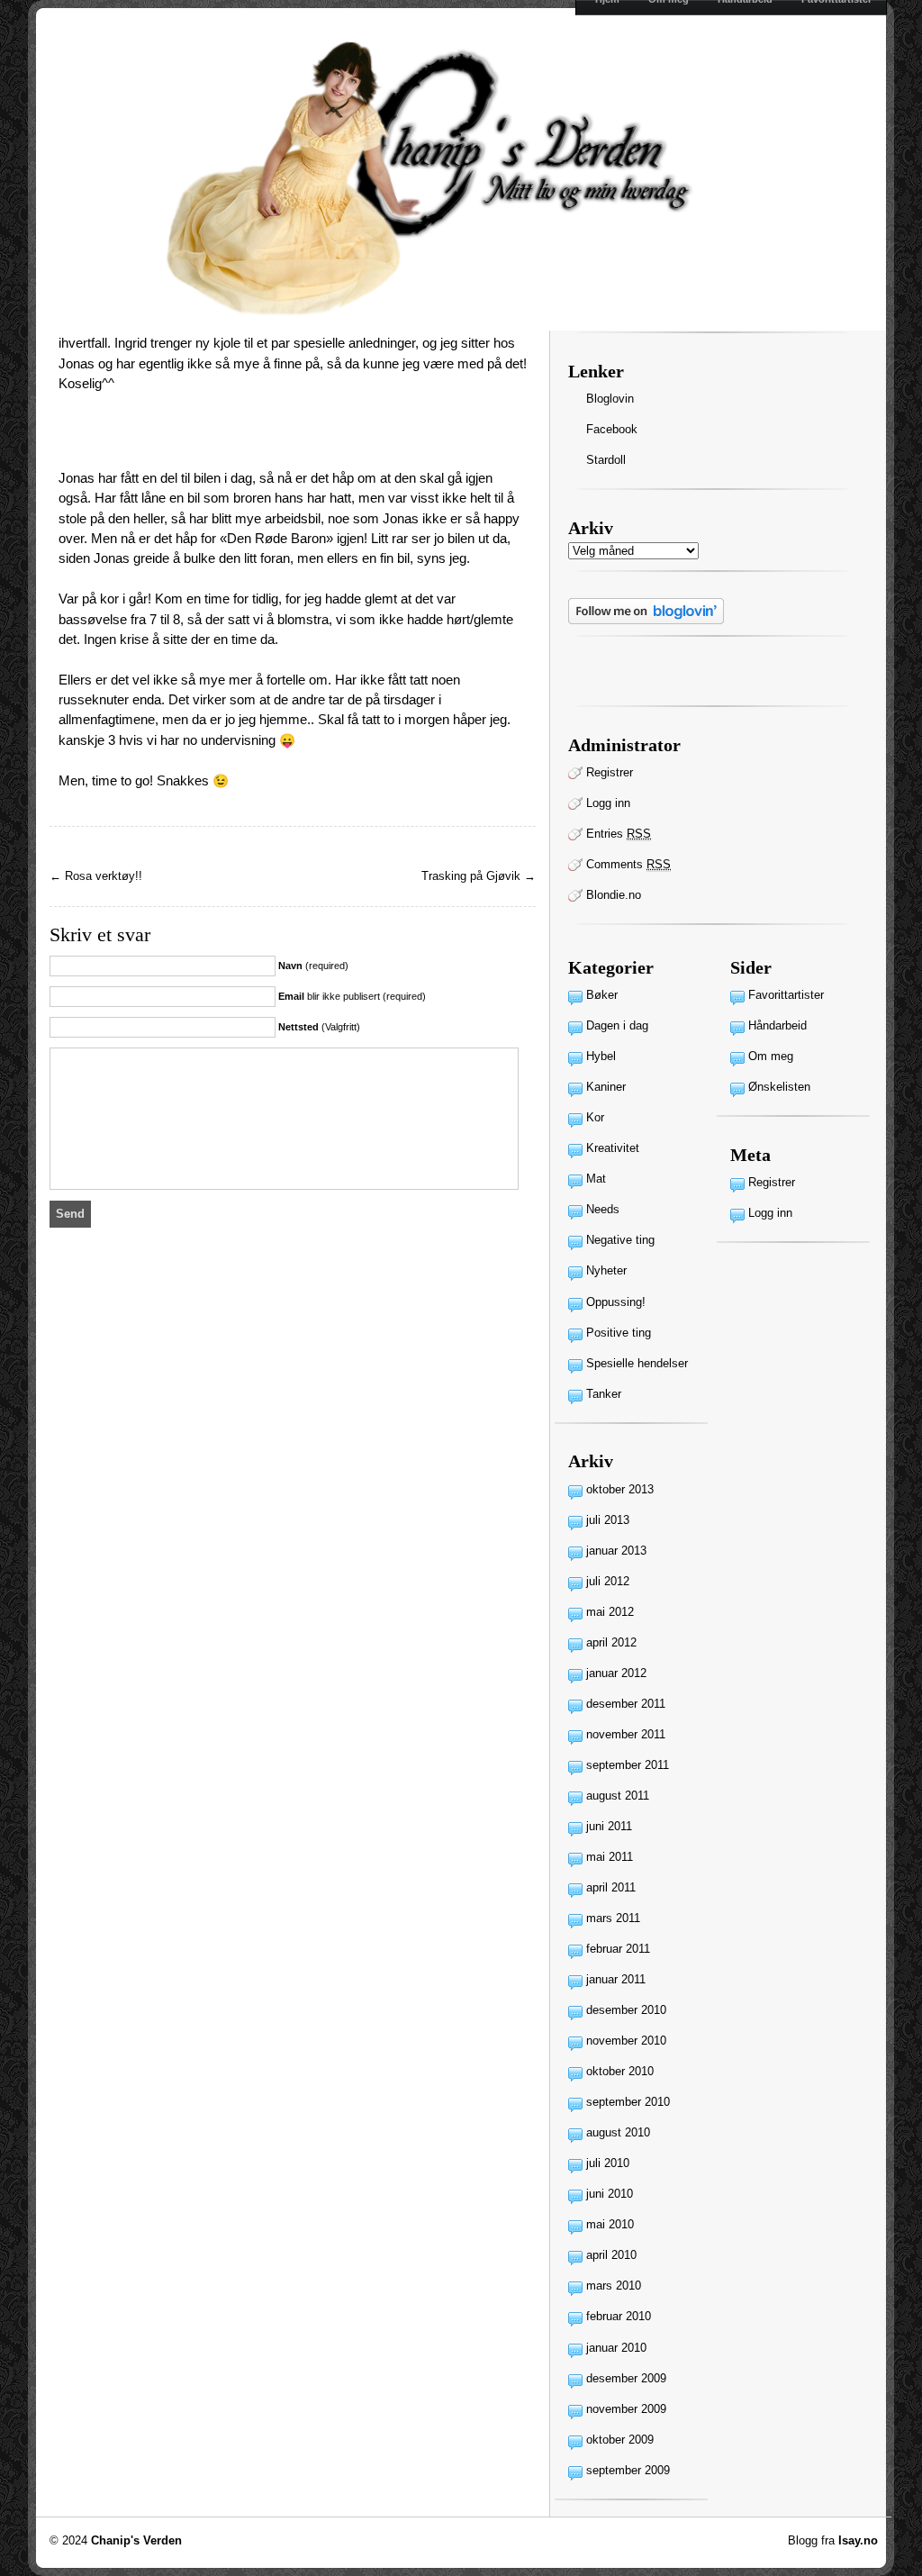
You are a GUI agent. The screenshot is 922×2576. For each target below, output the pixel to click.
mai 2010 (610, 2224)
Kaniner (606, 1087)
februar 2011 (618, 1949)
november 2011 (626, 1734)
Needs (603, 1209)
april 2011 (611, 1887)
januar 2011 (616, 1979)
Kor (595, 1117)
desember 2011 (626, 1704)
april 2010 (611, 2255)
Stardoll (606, 460)
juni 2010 (610, 2194)
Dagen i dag (617, 1025)
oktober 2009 (620, 2440)
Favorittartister (786, 995)
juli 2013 (608, 1520)
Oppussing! (616, 1302)
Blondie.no (614, 895)
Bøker (602, 995)
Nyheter (606, 1270)
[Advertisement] (269, 441)
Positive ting (619, 1333)
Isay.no (858, 2540)
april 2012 (611, 1642)
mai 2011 (610, 1857)
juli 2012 (608, 1581)
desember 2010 (626, 2010)
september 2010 (628, 2102)
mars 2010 (614, 2286)
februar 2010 (619, 2316)
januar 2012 (616, 1673)
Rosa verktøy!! (104, 876)
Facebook (612, 429)
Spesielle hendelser (637, 1363)
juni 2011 (609, 1826)
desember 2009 (626, 2378)
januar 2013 (616, 1551)
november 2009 (626, 2409)
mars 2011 (613, 1918)
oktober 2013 (620, 1489)
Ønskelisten (779, 1087)
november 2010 (626, 2041)
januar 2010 (616, 2348)
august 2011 (618, 1796)
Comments (628, 864)
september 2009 (628, 2470)
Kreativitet (613, 1148)
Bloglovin (610, 399)
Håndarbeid (777, 1025)
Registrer (610, 772)
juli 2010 (608, 2163)
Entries (619, 834)
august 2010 (618, 2132)
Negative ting (620, 1240)
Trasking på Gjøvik (471, 876)
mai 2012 (610, 1612)
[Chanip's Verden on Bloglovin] (646, 620)
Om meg (771, 1056)
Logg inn (608, 803)
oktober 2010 (620, 2071)
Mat (596, 1179)
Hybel (601, 1056)
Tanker (604, 1394)
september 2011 (628, 1765)
